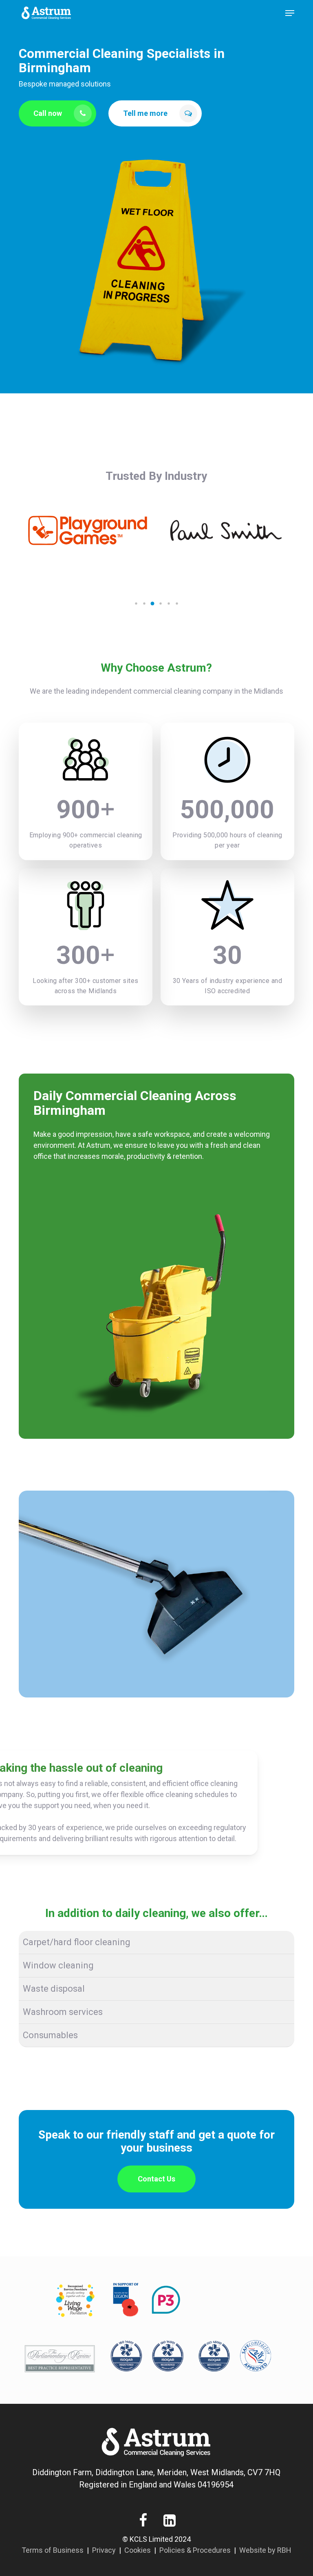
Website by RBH (265, 2550)
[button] (290, 13)
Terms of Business (53, 2550)
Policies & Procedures (195, 2550)
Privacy (104, 2550)
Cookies (138, 2550)
